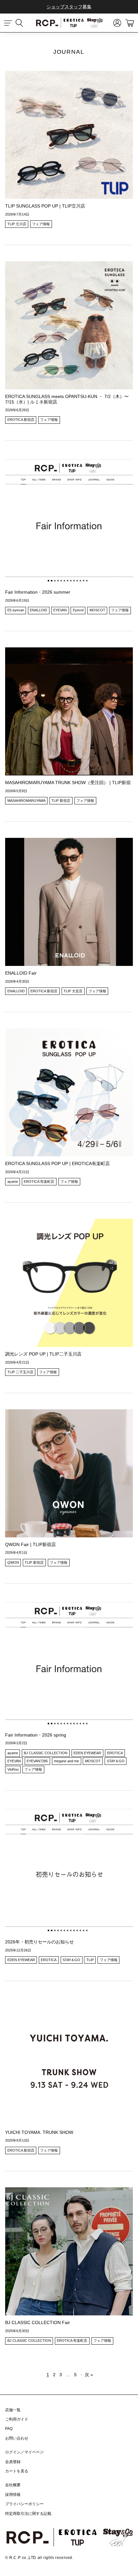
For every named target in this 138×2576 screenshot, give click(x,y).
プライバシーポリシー (24, 2504)
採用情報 (13, 2495)
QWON (13, 1562)
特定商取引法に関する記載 (28, 2514)
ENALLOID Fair (21, 973)
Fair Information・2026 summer (38, 592)
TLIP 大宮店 (73, 991)
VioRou (13, 1769)
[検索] (22, 23)
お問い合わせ (17, 2438)
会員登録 (13, 2462)
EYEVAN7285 (37, 1761)
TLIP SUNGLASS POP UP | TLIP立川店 (45, 206)
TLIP (90, 1960)
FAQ (9, 2429)
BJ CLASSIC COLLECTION (46, 1753)
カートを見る (17, 2471)
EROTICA (115, 1753)
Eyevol (78, 610)
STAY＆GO (116, 1761)
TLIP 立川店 (17, 224)
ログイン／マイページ (24, 2452)
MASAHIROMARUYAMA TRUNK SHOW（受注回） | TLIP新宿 (68, 783)
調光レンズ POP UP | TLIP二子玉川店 (43, 1354)
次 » (89, 2375)
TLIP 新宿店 (61, 801)
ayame (13, 1181)
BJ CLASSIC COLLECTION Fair (38, 2322)
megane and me (66, 1761)
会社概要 (13, 2485)
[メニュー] (8, 23)
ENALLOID (39, 610)
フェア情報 (41, 224)
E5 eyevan (16, 610)
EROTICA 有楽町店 (39, 1181)
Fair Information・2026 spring (36, 1735)
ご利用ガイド (17, 2419)
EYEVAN (60, 610)
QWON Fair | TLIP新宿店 (30, 1544)
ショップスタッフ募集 (69, 7)
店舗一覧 (13, 2410)
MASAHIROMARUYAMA (26, 801)
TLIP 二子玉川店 (20, 1372)
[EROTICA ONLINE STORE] (69, 23)
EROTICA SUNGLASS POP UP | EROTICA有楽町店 (57, 1163)
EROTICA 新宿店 (21, 420)
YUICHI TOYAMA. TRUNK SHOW (39, 2132)
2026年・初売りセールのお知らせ (39, 1942)
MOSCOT (97, 610)
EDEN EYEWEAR (87, 1753)
